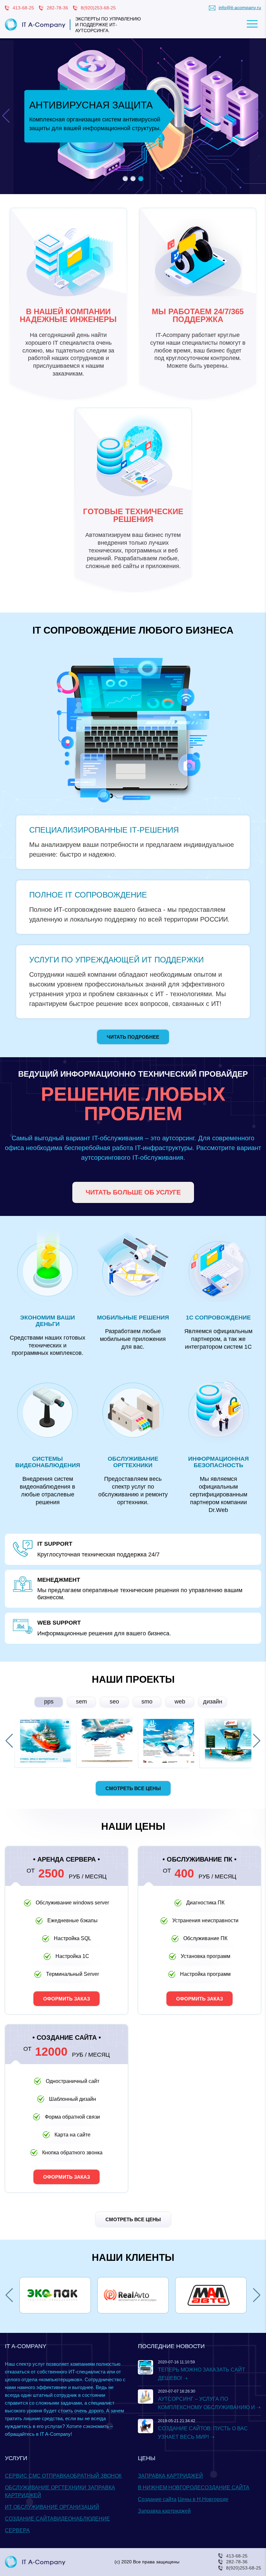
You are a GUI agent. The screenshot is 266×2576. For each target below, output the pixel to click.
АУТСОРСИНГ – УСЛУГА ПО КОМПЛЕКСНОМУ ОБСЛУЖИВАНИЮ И (206, 2403)
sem (81, 1702)
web (180, 1702)
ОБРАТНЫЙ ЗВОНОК (96, 2476)
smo (147, 1702)
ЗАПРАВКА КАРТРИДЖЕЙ (170, 2476)
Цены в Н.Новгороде (203, 2499)
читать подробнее (133, 1037)
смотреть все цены (133, 1788)
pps (49, 1702)
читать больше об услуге (133, 1192)
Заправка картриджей (164, 2511)
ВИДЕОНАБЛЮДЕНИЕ (82, 2519)
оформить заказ (66, 1999)
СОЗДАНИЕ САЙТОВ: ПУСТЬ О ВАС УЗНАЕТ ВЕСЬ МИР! (203, 2433)
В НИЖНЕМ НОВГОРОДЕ (169, 2488)
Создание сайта (157, 2499)
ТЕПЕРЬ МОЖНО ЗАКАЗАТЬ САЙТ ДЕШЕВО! (202, 2374)
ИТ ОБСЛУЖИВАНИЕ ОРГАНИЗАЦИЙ (52, 2507)
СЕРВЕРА (17, 2530)
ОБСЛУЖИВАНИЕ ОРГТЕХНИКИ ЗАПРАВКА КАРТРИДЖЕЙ (60, 2491)
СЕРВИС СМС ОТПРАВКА (37, 2476)
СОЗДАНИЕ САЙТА (29, 2519)
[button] (125, 179)
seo (114, 1702)
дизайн (213, 1702)
